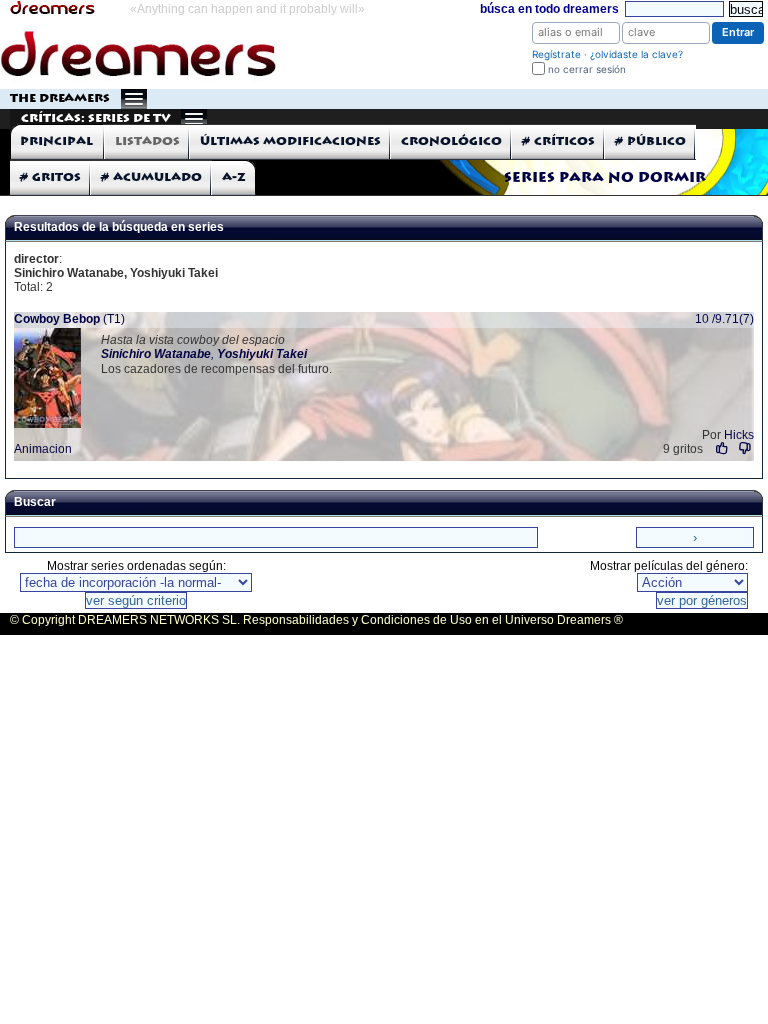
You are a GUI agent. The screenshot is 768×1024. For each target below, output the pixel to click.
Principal (56, 141)
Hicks (739, 435)
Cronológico (451, 141)
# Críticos (558, 141)
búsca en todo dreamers (549, 9)
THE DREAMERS (60, 98)
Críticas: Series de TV (96, 118)
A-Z (234, 177)
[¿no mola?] (744, 448)
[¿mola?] (722, 448)
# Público (650, 141)
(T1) (69, 319)
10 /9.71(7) (724, 319)
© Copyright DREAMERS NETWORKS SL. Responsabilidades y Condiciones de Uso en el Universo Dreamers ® (316, 620)
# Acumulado (151, 177)
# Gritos (50, 177)
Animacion (43, 449)
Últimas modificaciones (290, 141)
